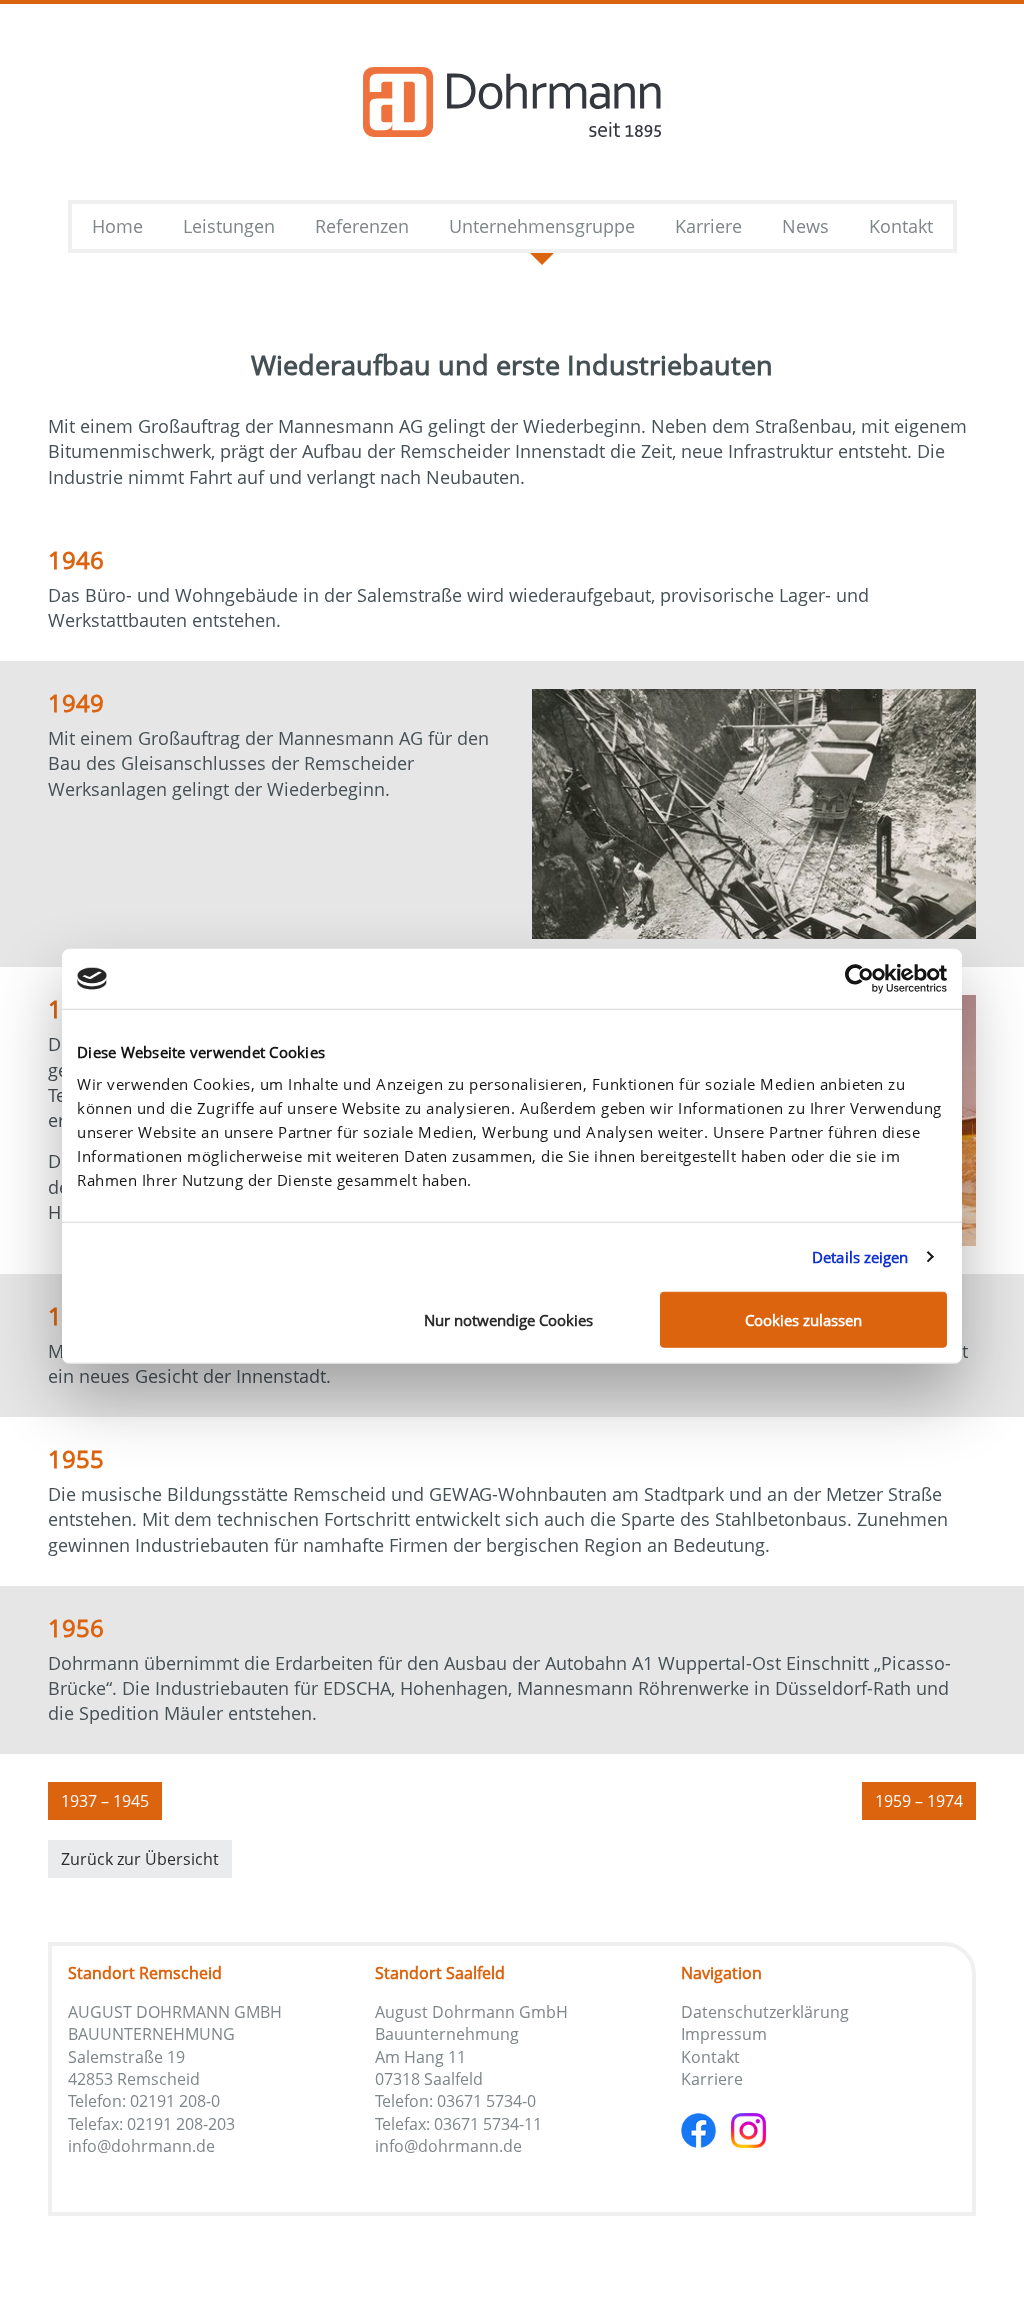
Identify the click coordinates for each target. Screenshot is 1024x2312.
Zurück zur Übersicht (140, 1859)
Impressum (724, 2034)
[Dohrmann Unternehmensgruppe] (512, 102)
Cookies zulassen (803, 1319)
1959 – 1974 (919, 1801)
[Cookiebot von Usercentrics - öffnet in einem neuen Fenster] (859, 979)
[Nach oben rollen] (977, 2265)
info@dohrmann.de (141, 2146)
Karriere (712, 2079)
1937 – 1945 (105, 1801)
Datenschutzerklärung (765, 2012)
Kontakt (710, 2057)
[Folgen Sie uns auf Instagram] (748, 2129)
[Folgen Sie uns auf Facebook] (706, 2129)
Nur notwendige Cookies (508, 1319)
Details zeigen (860, 1257)
